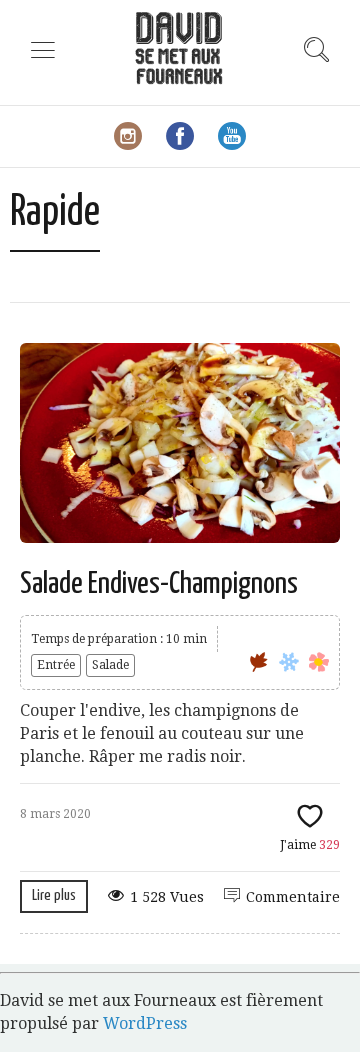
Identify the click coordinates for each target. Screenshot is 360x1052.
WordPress (145, 1023)
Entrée (56, 665)
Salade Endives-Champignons (159, 584)
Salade (110, 665)
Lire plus (54, 895)
